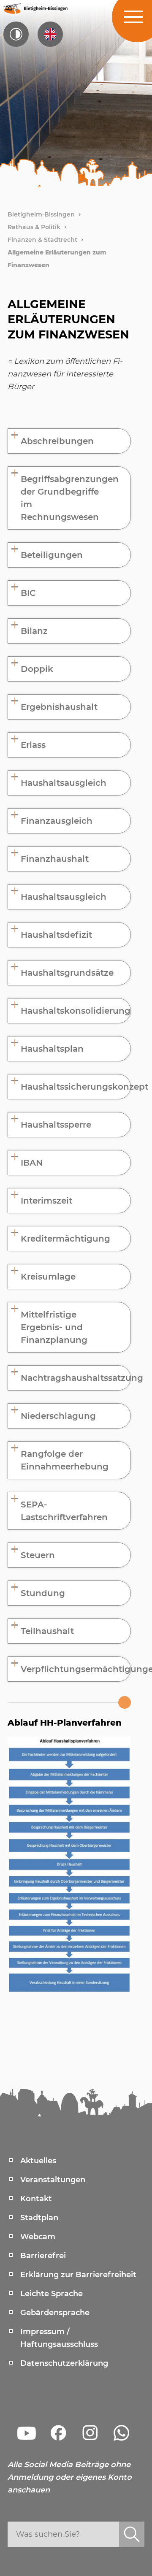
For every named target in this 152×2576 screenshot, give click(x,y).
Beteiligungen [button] (52, 555)
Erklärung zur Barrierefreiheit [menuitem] (78, 2275)
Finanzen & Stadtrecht (42, 240)
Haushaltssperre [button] (56, 1125)
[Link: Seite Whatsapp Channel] (122, 2433)
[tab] (69, 441)
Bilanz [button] (34, 631)
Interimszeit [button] (46, 1201)
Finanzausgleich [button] (57, 821)
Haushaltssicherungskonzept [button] (76, 1087)
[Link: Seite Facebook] (58, 2433)
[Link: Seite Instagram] (90, 2433)
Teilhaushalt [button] (47, 1631)
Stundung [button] (43, 1593)
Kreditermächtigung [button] (65, 1239)
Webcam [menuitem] (38, 2237)
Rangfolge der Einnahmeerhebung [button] (65, 1460)
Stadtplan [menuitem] (39, 2218)
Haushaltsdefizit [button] (56, 935)
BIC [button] (28, 593)
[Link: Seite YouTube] (27, 2433)
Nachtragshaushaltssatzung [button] (76, 1378)
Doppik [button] (37, 669)
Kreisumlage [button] (48, 1277)
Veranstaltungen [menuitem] (53, 2180)
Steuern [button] (38, 1555)
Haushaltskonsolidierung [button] (76, 1011)
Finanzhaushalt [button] (55, 859)
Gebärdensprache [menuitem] (55, 2313)
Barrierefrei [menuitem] (43, 2256)
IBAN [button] (32, 1163)
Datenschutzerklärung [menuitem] (64, 2363)
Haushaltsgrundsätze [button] (67, 973)
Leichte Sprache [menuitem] (52, 2294)
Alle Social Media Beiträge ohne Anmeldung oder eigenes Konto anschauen (70, 2477)
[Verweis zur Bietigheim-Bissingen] (35, 8)
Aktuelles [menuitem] (38, 2161)
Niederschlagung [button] (58, 1416)
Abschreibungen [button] (57, 441)
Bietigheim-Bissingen (41, 214)
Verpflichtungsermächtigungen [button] (76, 1669)
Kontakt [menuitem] (36, 2199)
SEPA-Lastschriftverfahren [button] (64, 1511)
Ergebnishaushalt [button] (59, 707)
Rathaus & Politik (34, 227)
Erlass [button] (33, 745)
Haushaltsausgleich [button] (64, 783)
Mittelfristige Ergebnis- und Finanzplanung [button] (54, 1327)
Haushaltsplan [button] (52, 1049)
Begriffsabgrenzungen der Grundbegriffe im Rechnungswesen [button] (70, 498)
